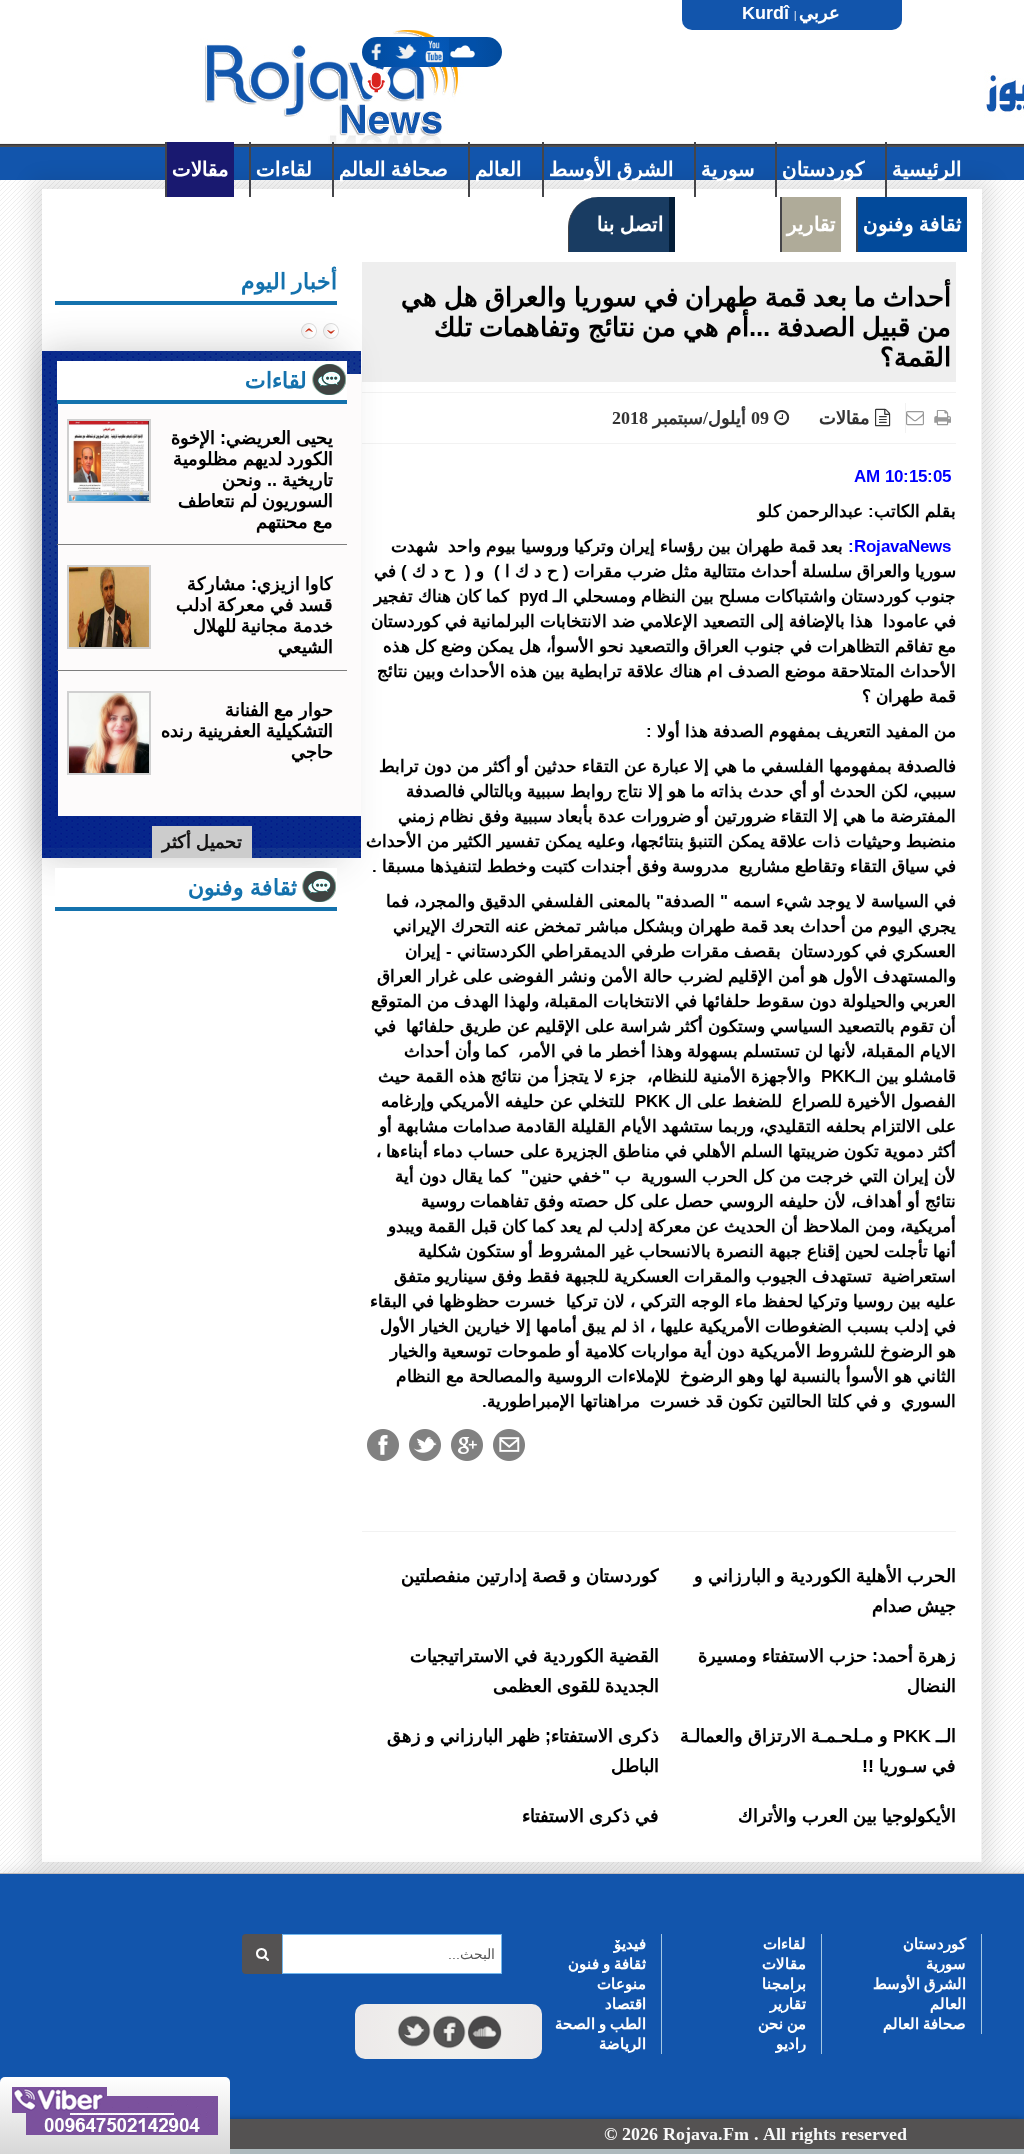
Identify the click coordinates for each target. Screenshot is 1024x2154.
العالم (948, 2003)
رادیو (791, 2043)
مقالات (844, 418)
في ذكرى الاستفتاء (590, 1816)
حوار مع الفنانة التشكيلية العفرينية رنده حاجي (247, 731)
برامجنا (784, 1983)
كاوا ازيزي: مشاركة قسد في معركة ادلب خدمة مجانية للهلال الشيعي (254, 615)
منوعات (621, 1983)
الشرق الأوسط (919, 1983)
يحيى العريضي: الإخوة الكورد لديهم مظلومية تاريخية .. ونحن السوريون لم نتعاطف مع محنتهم (252, 480)
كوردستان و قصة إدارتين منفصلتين (530, 1576)
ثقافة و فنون (607, 1963)
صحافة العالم (924, 2023)
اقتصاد (625, 2003)
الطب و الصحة (600, 2023)
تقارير (788, 2003)
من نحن (782, 2023)
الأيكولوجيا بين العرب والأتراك (847, 1816)
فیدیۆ (630, 1943)
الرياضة (622, 2043)
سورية (946, 1963)
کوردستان (934, 1943)
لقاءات (784, 1943)
